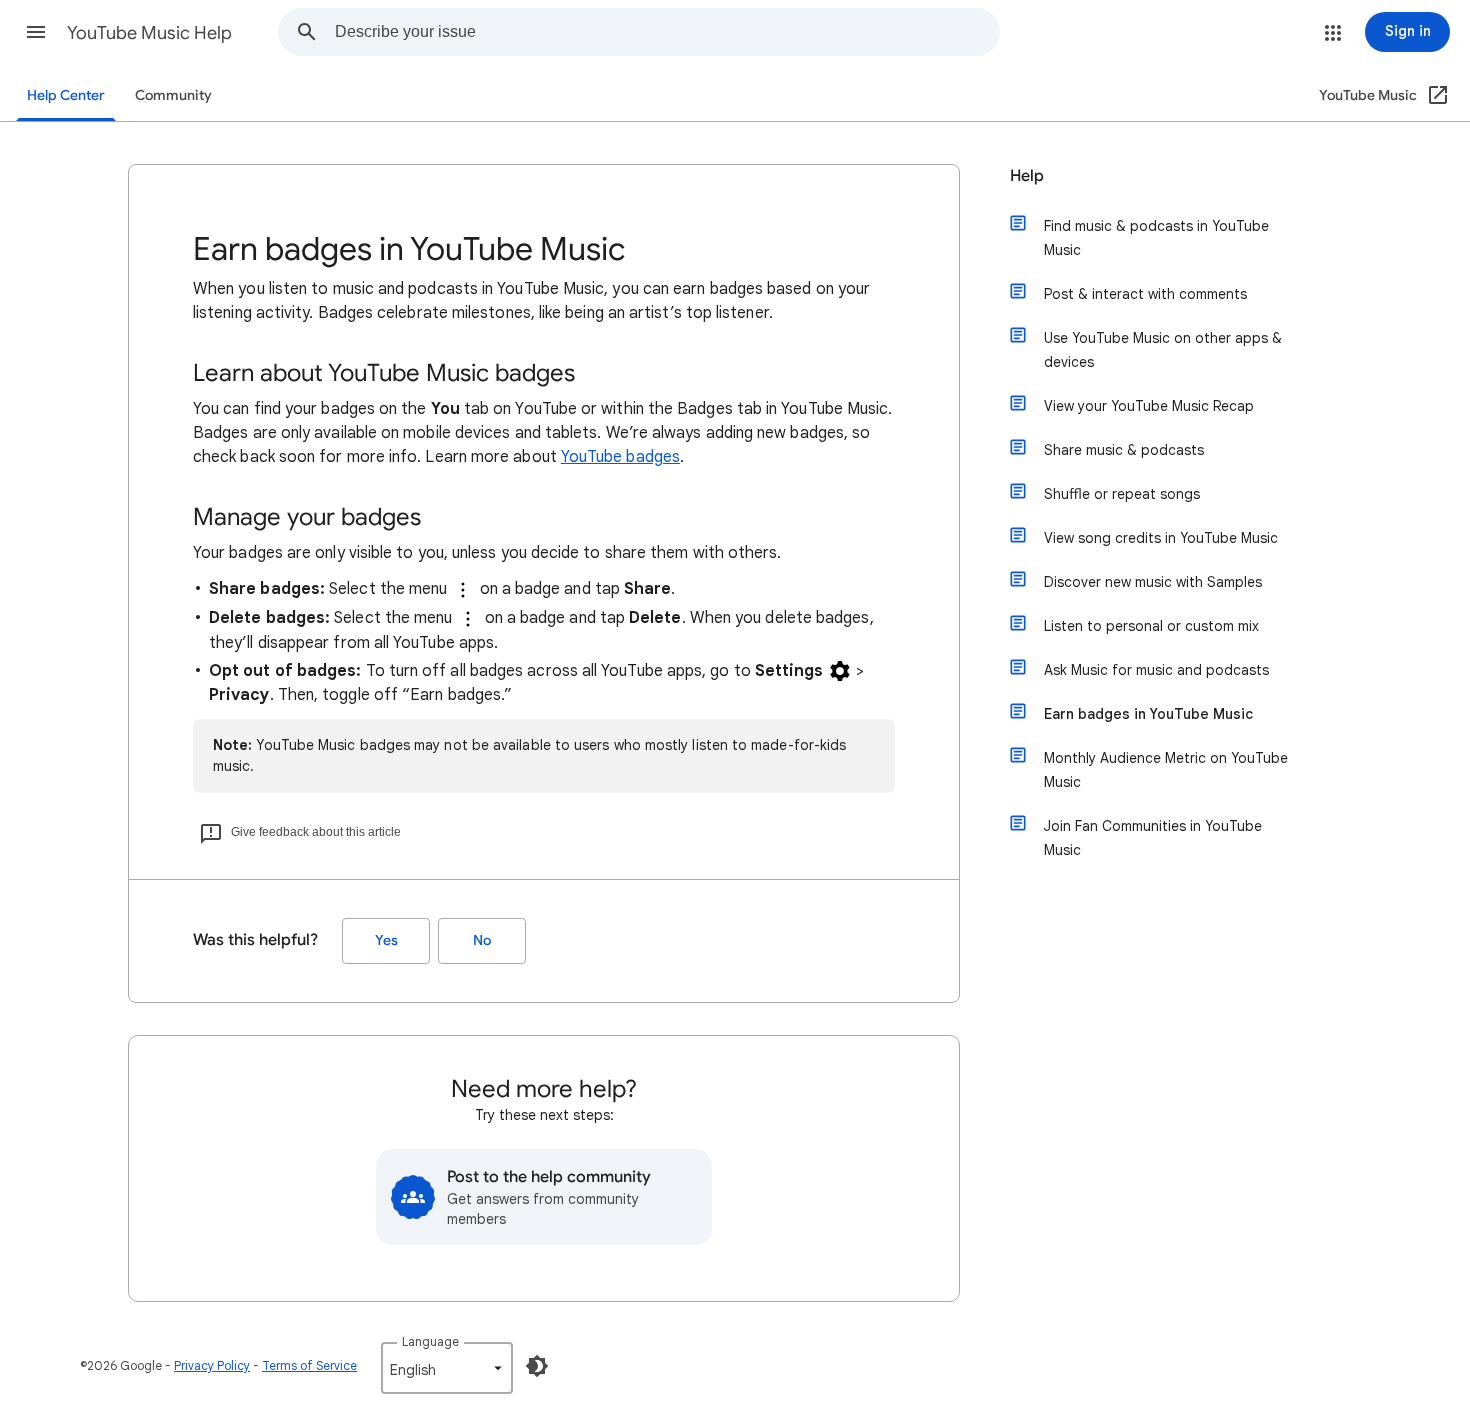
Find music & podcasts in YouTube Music (1156, 238)
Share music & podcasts (1124, 450)
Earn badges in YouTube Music (1148, 714)
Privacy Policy (212, 1365)
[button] (36, 32)
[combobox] (667, 32)
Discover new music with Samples (1153, 582)
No (482, 940)
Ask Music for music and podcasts (1156, 670)
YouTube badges (620, 457)
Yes (386, 940)
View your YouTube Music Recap (1149, 406)
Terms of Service (309, 1365)
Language (430, 1341)
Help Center (66, 95)
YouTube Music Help (149, 33)
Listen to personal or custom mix (1151, 626)
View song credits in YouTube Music (1161, 538)
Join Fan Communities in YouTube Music (1153, 838)
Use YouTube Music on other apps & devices (1163, 350)
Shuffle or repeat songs (1122, 494)
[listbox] (447, 1368)
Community (173, 95)
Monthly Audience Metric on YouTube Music (1166, 770)
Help (1027, 176)
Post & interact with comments (1145, 294)
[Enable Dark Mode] (537, 1366)
